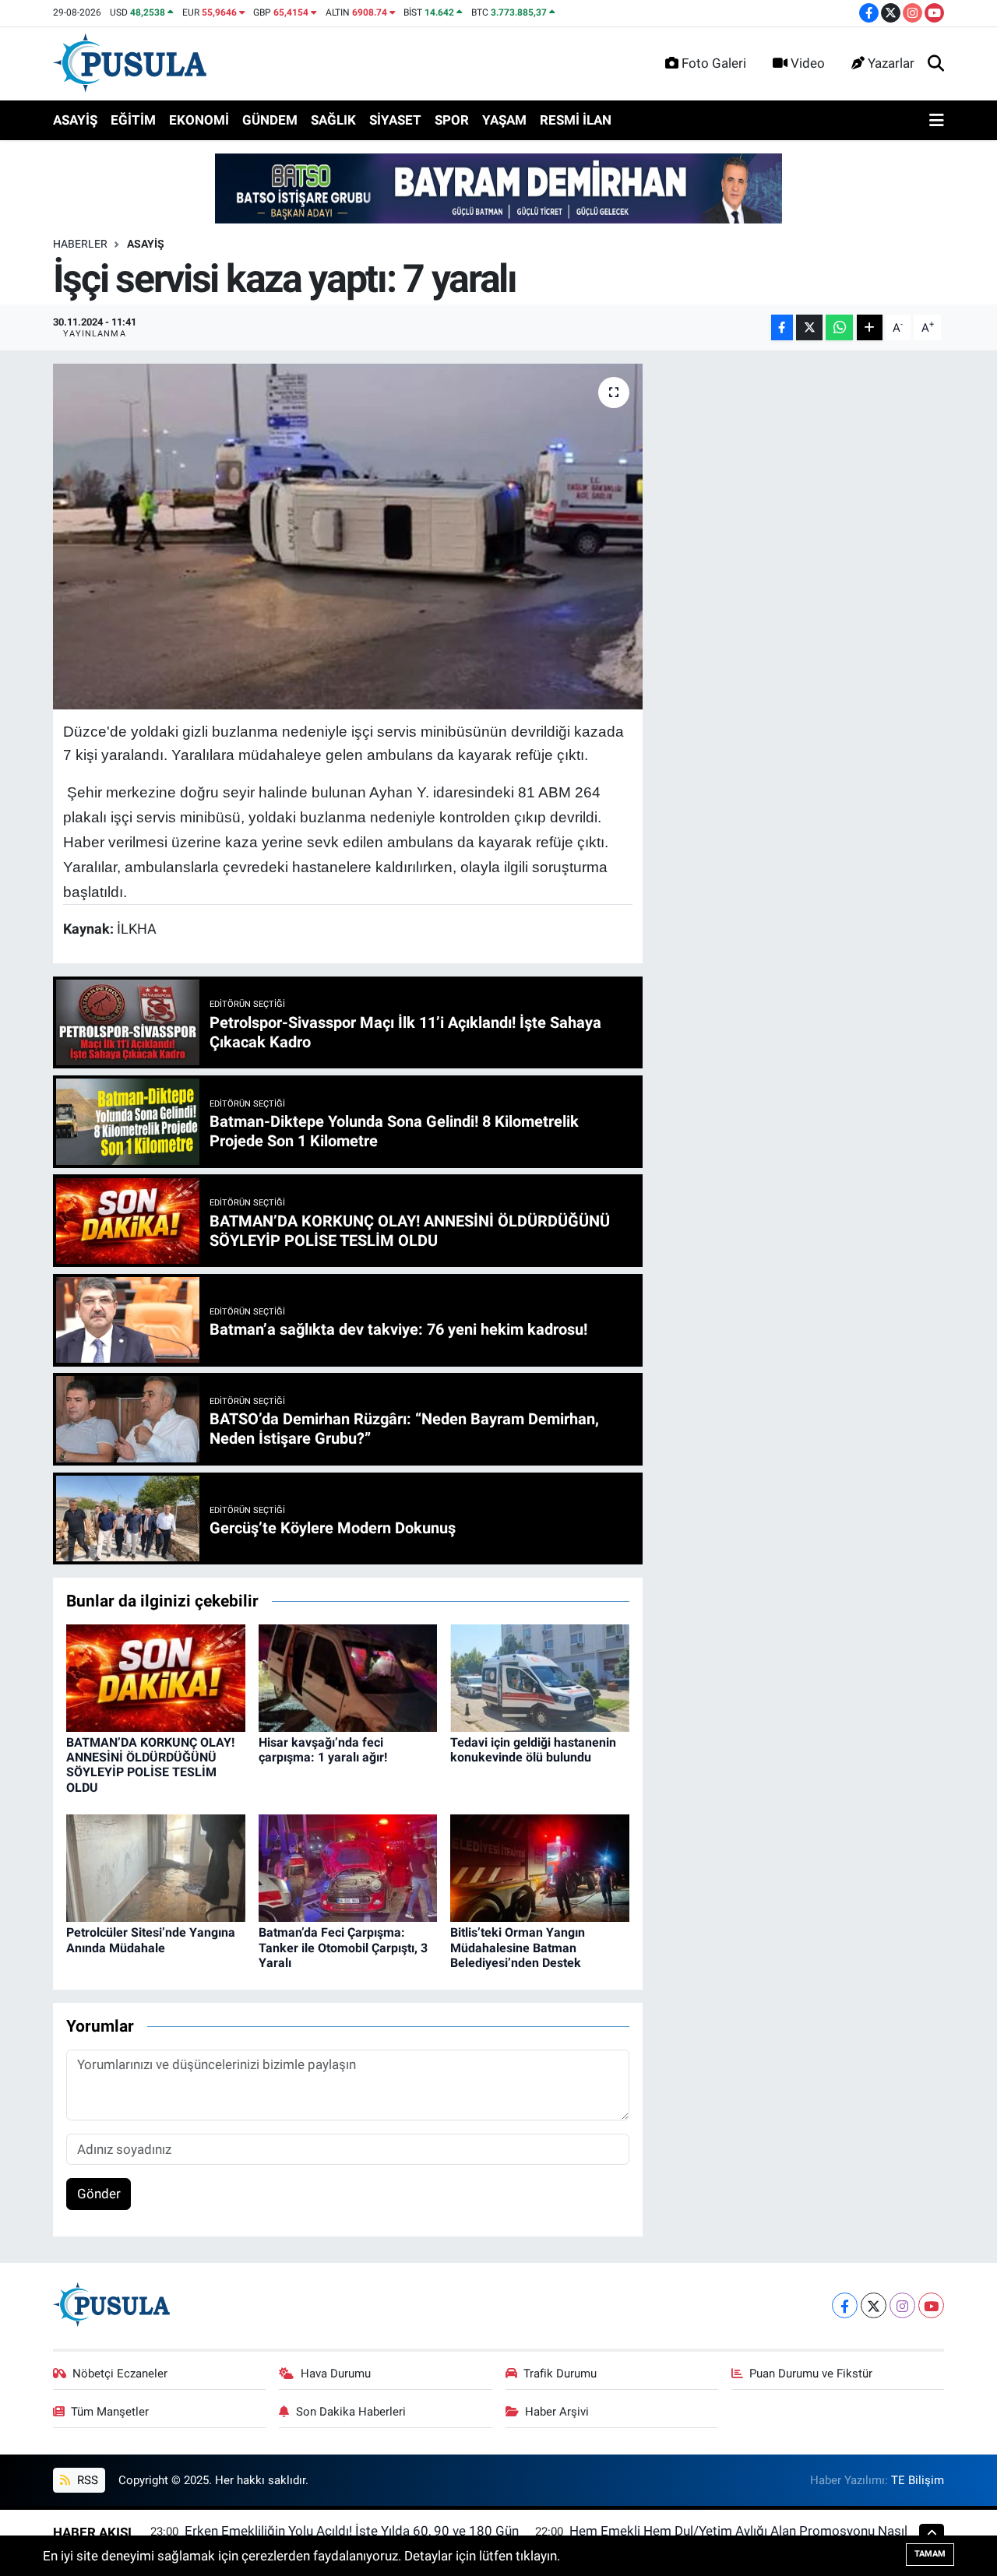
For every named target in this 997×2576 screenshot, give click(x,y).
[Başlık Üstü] (498, 188)
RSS (86, 2480)
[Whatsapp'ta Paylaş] (839, 327)
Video (808, 63)
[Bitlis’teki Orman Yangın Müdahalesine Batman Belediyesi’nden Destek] (540, 1867)
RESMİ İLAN (576, 120)
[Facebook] (845, 2305)
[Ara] (936, 64)
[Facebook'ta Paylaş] (782, 327)
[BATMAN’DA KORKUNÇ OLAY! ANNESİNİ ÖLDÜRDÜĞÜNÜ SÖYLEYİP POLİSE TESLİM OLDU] (156, 1677)
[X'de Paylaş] (809, 327)
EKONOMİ (199, 120)
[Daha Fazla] (870, 327)
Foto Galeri (714, 63)
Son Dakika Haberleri (351, 2412)
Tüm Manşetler (110, 2412)
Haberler (80, 244)
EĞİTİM (133, 120)
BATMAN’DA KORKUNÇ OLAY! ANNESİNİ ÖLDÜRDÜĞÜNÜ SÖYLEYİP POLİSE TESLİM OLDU (150, 1765)
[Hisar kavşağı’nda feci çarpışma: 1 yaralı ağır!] (348, 1677)
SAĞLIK (333, 120)
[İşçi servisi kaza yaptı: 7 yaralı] (348, 537)
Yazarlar (891, 63)
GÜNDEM (270, 120)
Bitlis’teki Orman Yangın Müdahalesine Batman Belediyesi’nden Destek (518, 1947)
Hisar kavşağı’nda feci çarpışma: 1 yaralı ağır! (323, 1750)
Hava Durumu (336, 2374)
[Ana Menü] (937, 121)
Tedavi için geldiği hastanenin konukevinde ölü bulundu (533, 1750)
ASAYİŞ (75, 120)
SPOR (452, 120)
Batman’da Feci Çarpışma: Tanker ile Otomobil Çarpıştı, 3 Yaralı (343, 1947)
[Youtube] (931, 2305)
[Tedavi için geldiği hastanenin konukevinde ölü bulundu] (540, 1677)
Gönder (99, 2194)
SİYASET (395, 120)
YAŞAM (504, 120)
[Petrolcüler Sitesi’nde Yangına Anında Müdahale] (156, 1867)
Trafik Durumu (560, 2374)
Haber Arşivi (557, 2412)
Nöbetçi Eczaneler (120, 2374)
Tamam (930, 2554)
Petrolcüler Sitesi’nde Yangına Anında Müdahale (151, 1940)
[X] (874, 2305)
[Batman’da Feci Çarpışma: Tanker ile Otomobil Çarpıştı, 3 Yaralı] (348, 1867)
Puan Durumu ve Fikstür (811, 2374)
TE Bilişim (918, 2480)
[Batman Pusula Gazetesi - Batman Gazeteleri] (130, 62)
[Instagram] (902, 2305)
